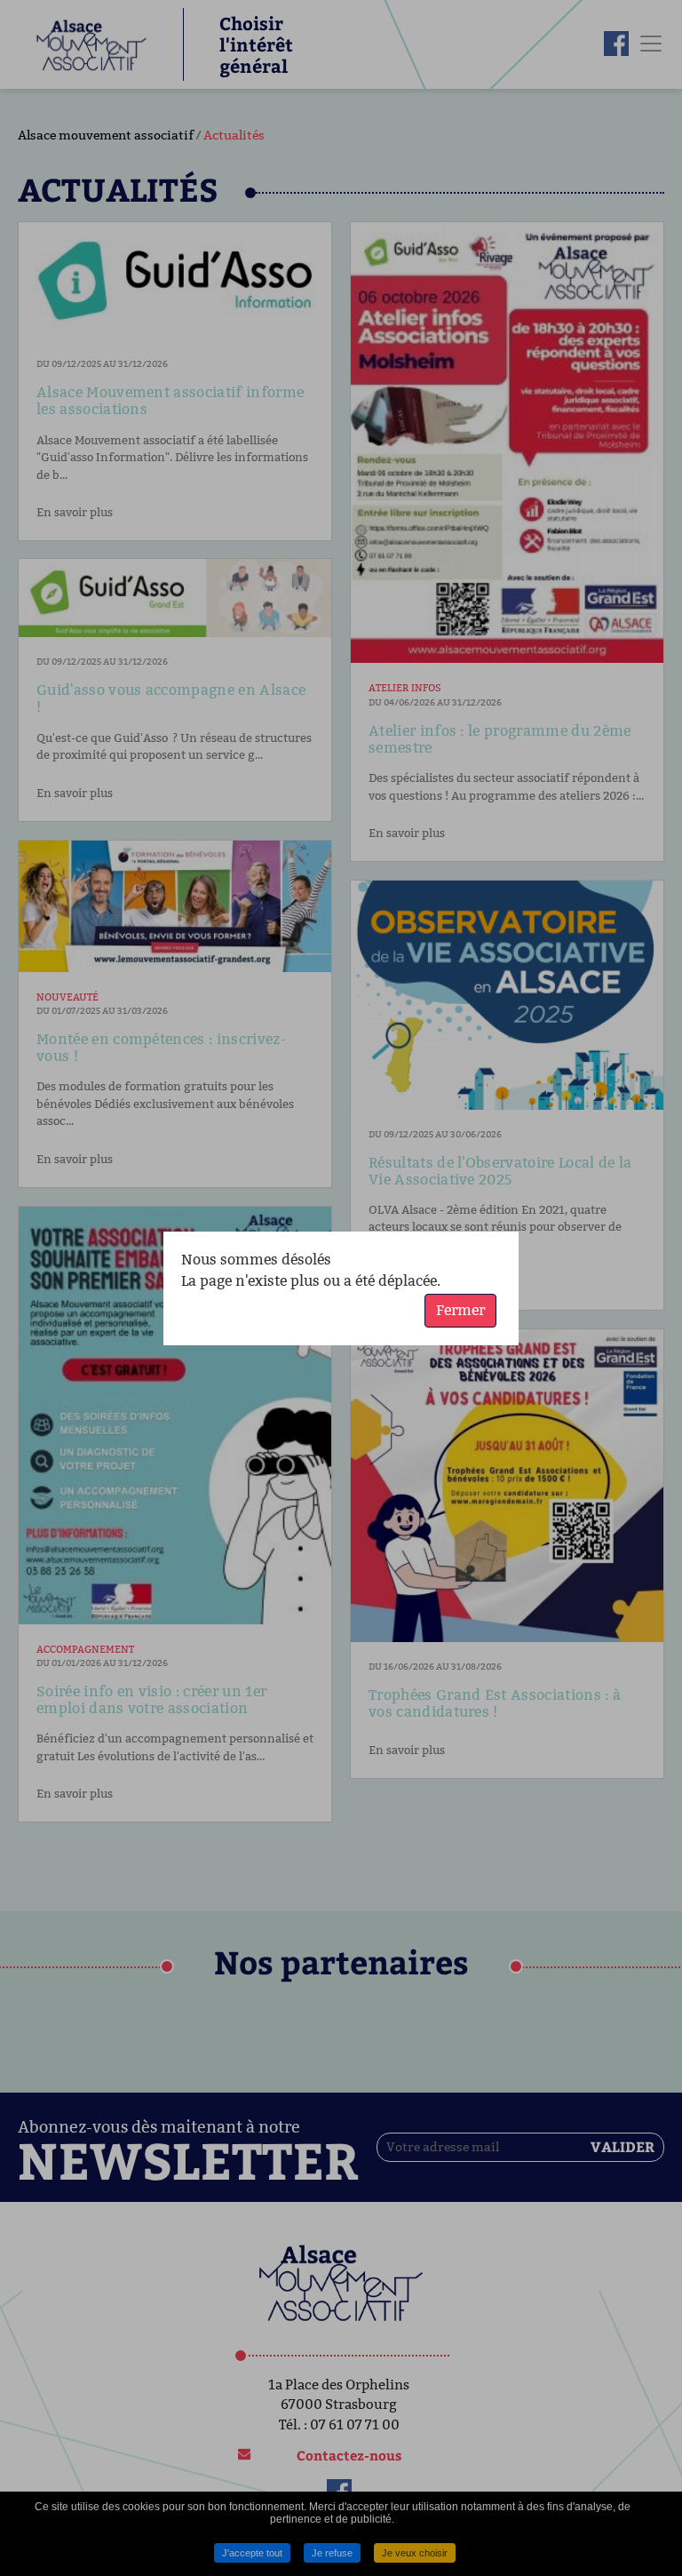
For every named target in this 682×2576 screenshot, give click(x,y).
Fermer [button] (460, 1310)
